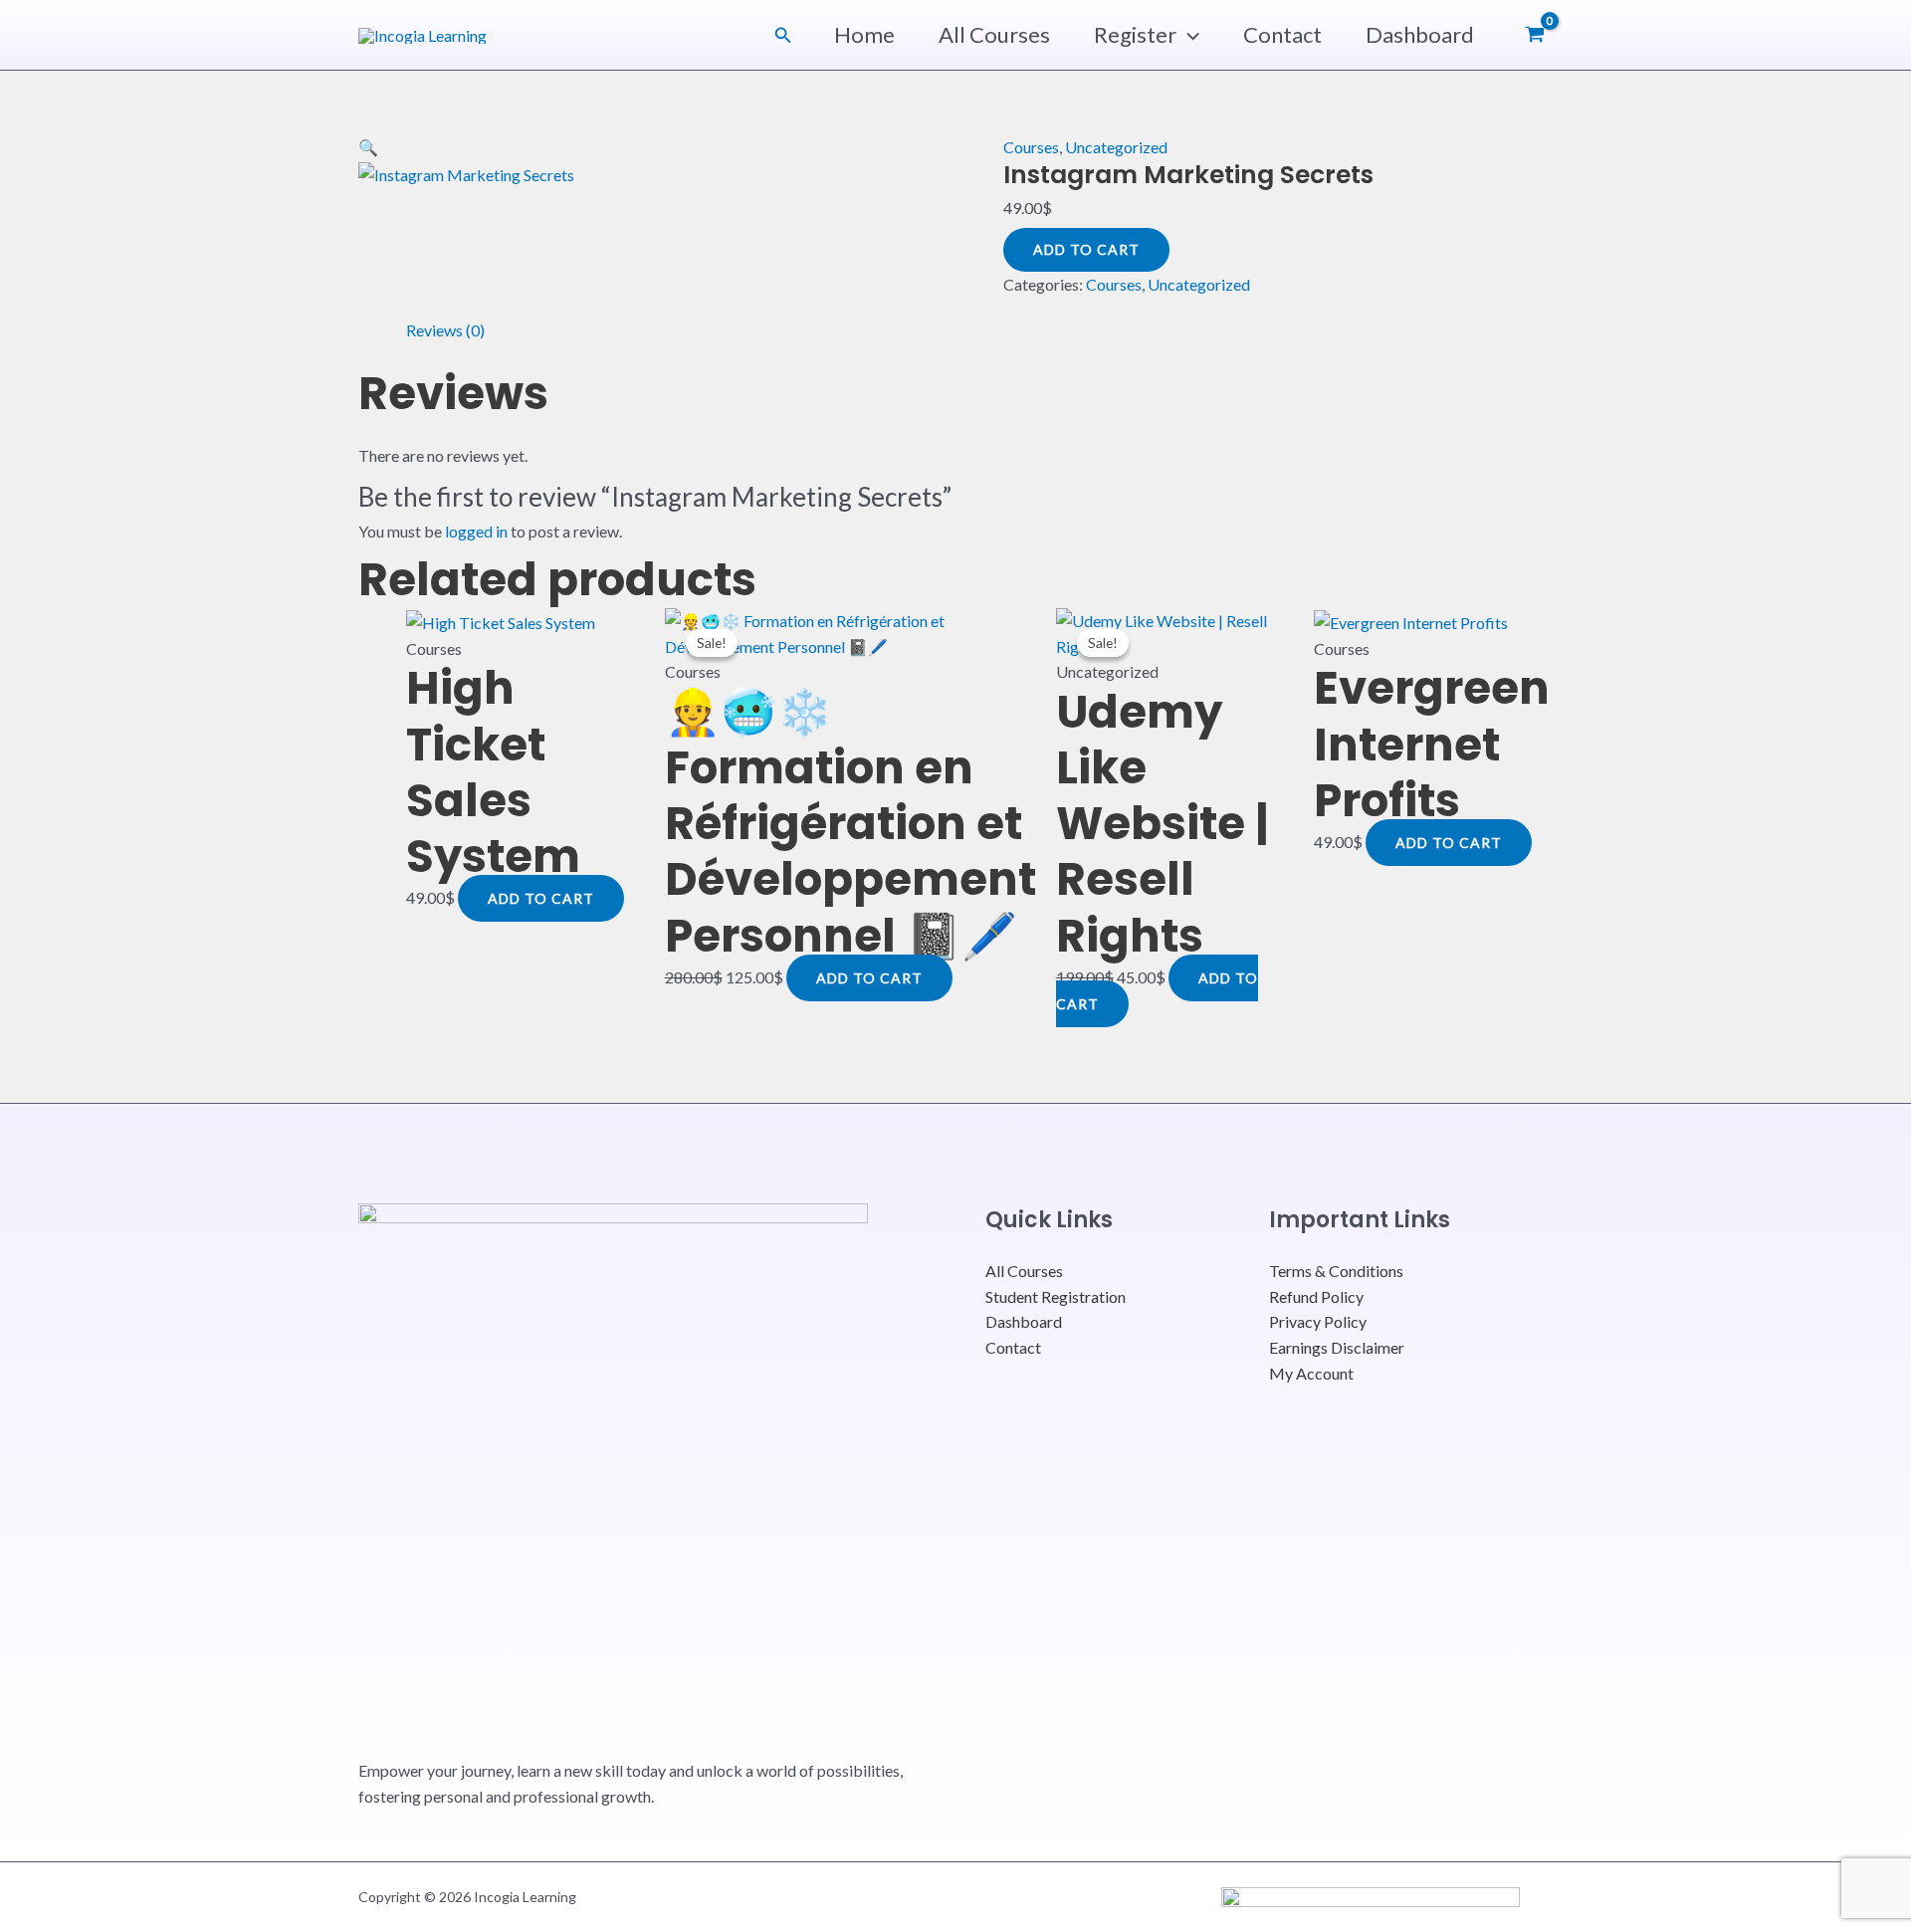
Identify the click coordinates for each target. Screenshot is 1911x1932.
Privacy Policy (1318, 1321)
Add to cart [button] (541, 898)
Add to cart (1086, 249)
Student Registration (1056, 1296)
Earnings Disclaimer (1337, 1347)
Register (1135, 34)
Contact (1282, 34)
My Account (1311, 1373)
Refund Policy (1316, 1296)
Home (864, 34)
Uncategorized (1116, 147)
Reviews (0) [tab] (445, 330)
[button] (783, 35)
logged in (476, 531)
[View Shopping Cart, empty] (1534, 35)
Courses (1031, 147)
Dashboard (1420, 34)
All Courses (994, 34)
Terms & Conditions (1336, 1271)
